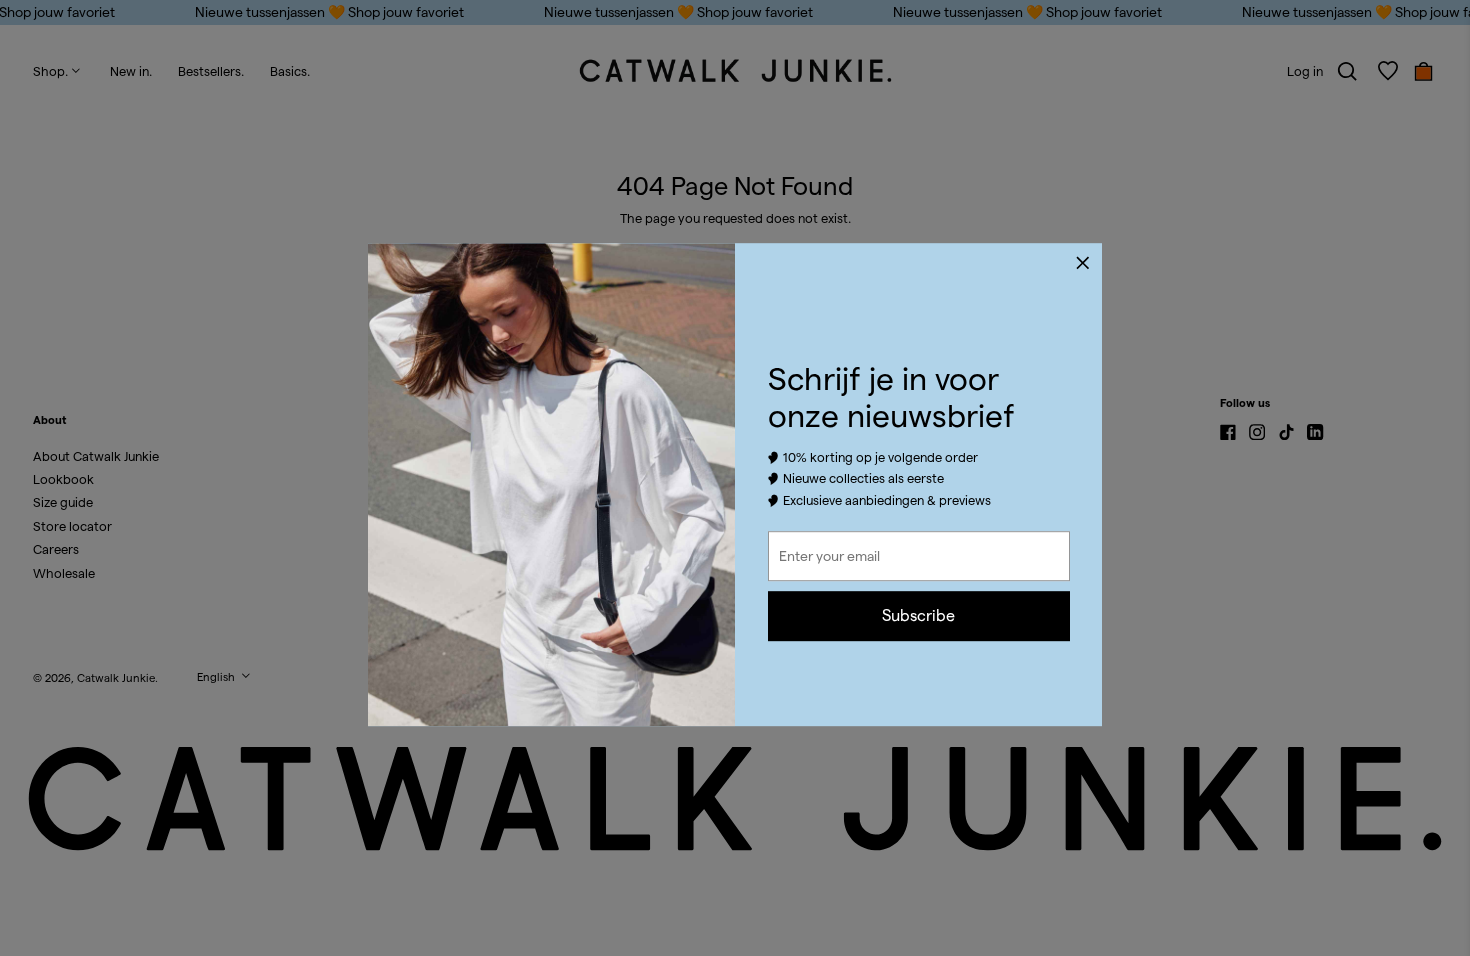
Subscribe (918, 615)
